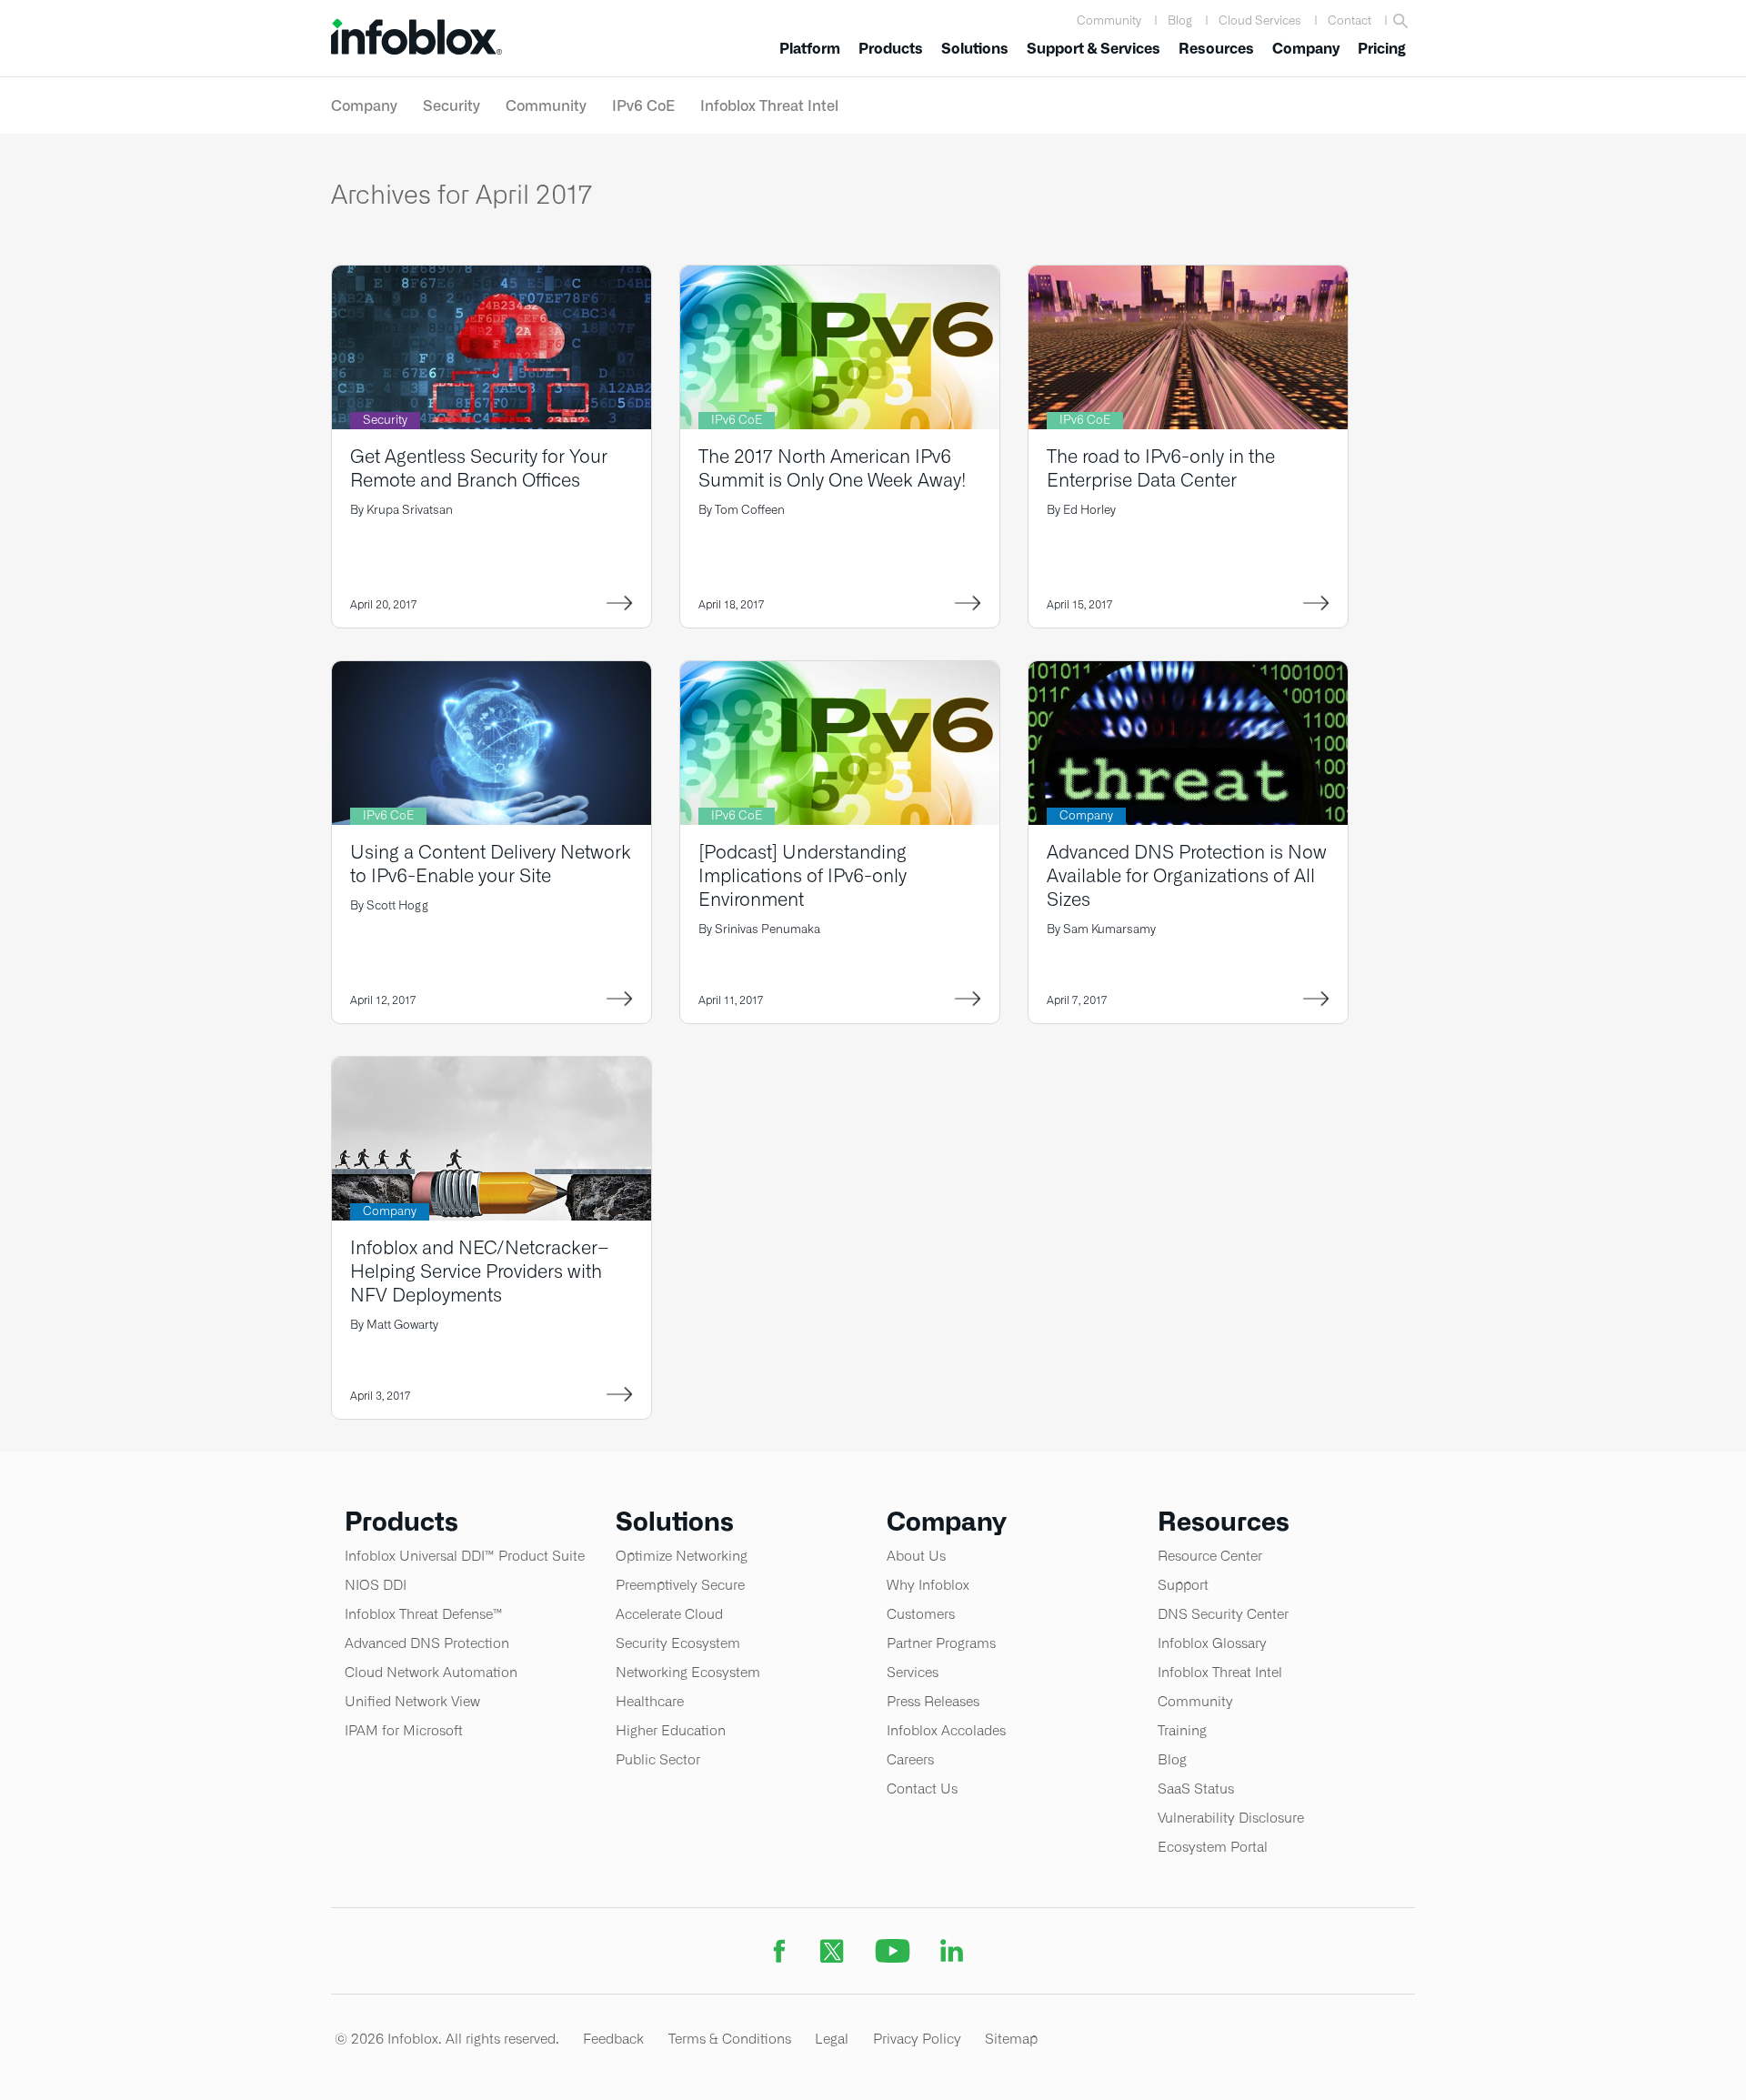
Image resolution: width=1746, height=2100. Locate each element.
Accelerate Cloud (669, 1614)
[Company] (1188, 673)
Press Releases (933, 1701)
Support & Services (1094, 49)
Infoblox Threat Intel (769, 106)
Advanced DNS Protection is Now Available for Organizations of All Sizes (1187, 875)
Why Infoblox (928, 1585)
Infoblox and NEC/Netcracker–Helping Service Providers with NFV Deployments (480, 1271)
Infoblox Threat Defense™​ (424, 1614)
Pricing (1382, 49)
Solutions (975, 49)
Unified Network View (412, 1701)
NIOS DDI (376, 1585)
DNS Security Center (1223, 1614)
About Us (916, 1556)
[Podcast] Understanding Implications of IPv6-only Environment (803, 875)
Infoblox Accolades (946, 1730)
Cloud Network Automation (431, 1672)
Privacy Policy (917, 2039)
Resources (1216, 49)
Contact (1350, 20)
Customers (921, 1614)
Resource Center (1210, 1556)
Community (1109, 20)
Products (891, 49)
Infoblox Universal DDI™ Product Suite (465, 1556)
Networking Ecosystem (688, 1672)
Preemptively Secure (680, 1585)
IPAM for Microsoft (404, 1730)
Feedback (613, 2039)
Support (1183, 1585)
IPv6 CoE (643, 106)
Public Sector (658, 1759)
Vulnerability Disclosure (1231, 1818)
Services (913, 1672)
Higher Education (671, 1730)
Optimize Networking (682, 1556)
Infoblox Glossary (1212, 1643)
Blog (1180, 20)
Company (1306, 49)
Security (452, 106)
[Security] (492, 277)
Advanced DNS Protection (427, 1643)
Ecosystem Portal (1213, 1847)
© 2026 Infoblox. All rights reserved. (447, 2039)
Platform (810, 49)
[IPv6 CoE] (840, 277)
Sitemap (1011, 2039)
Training (1182, 1730)
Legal (832, 2039)
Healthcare (650, 1701)
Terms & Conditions (730, 2039)
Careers (910, 1759)
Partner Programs (941, 1643)
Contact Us (922, 1789)
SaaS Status (1196, 1789)
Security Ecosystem (678, 1643)
